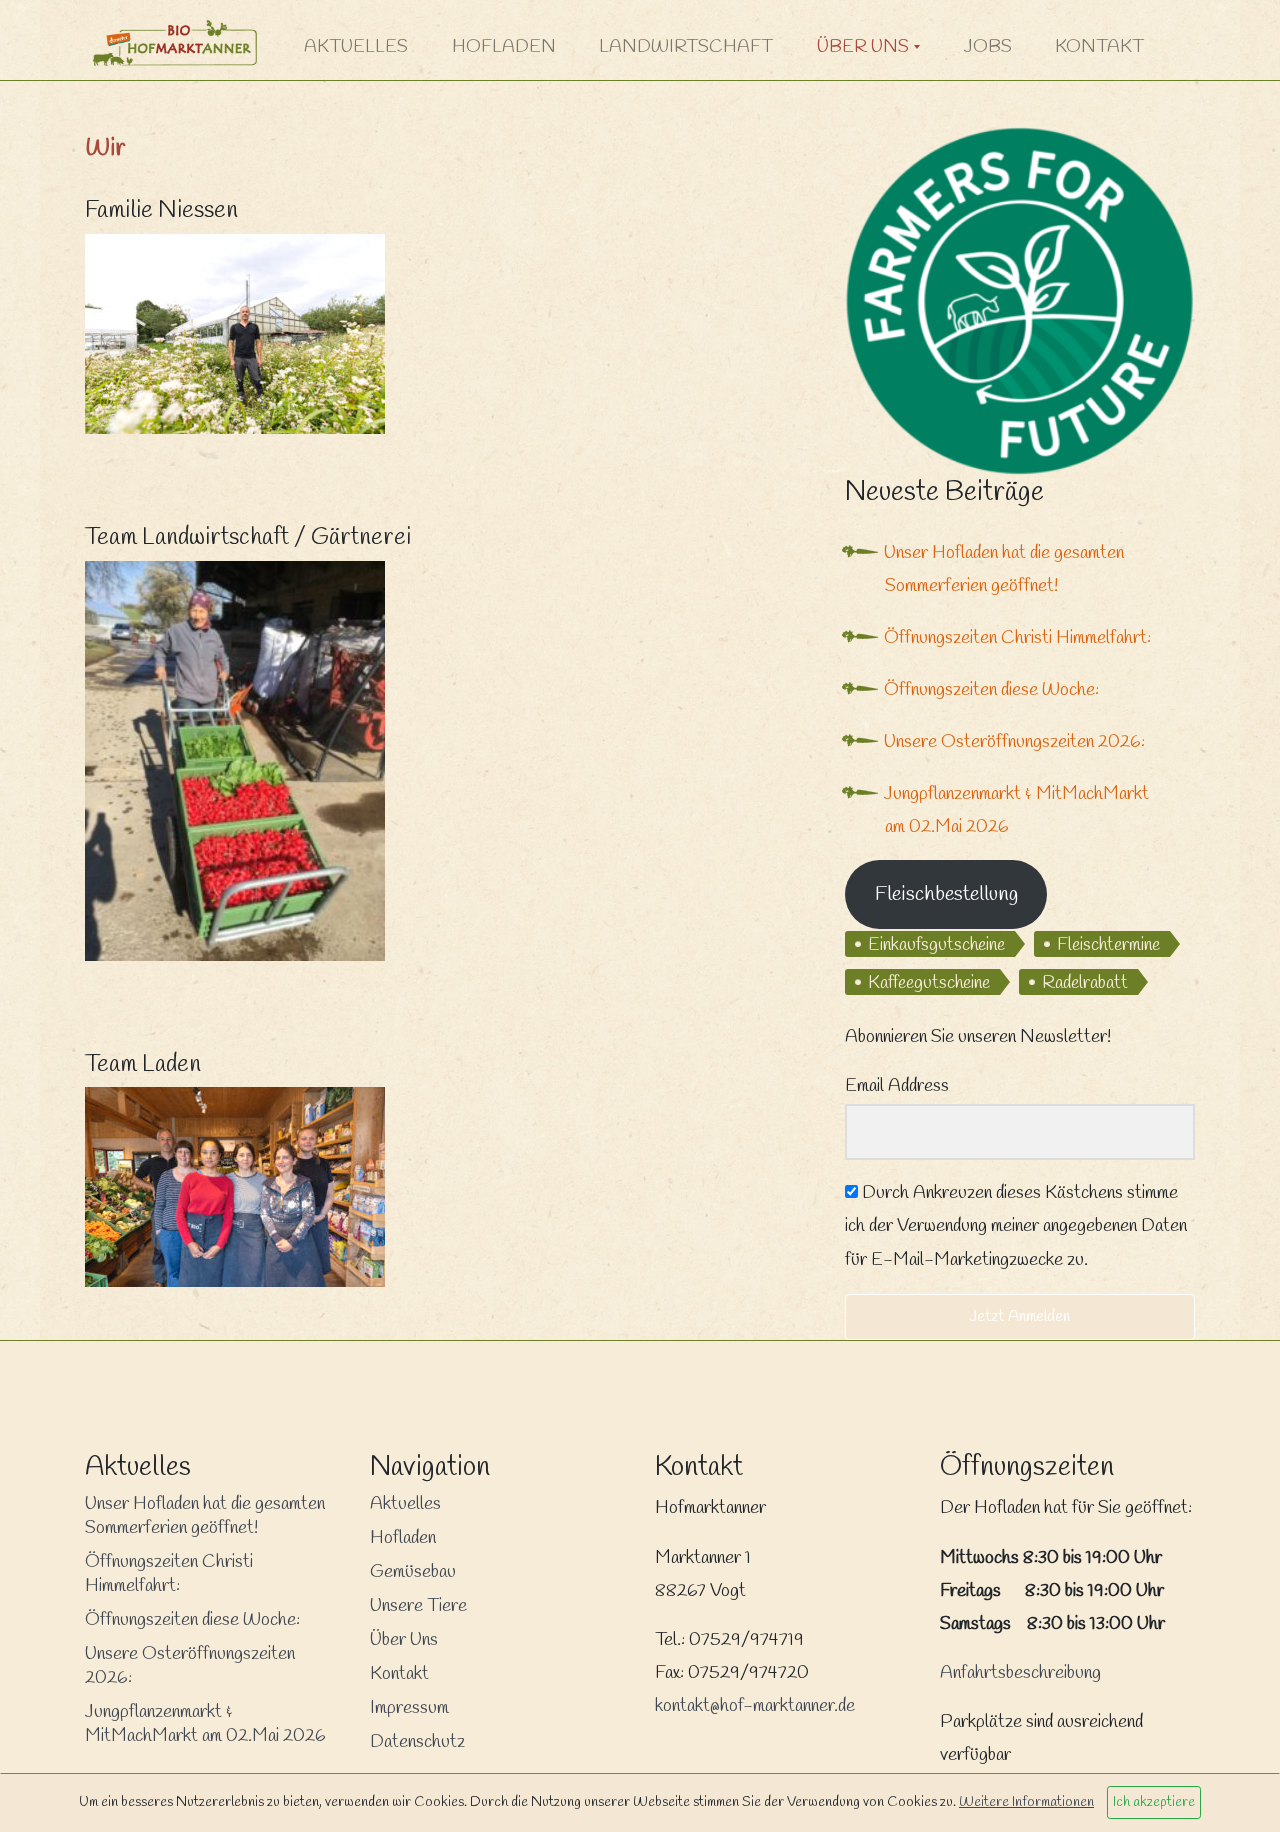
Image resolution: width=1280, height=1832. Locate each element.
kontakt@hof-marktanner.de (755, 1706)
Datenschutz (417, 1742)
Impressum (409, 1708)
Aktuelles (356, 47)
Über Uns (863, 47)
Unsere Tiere (418, 1606)
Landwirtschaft (686, 47)
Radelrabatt (1085, 983)
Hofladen (504, 47)
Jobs (988, 47)
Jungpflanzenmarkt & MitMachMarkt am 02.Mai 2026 (205, 1724)
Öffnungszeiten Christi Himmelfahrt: (1017, 638)
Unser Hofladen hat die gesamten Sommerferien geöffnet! (205, 1516)
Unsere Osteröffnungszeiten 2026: (1014, 742)
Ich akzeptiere (1154, 1802)
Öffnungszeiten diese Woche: (991, 690)
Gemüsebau (413, 1572)
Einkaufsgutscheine (936, 945)
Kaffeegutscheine (929, 983)
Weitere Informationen (1026, 1802)
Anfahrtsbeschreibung (1020, 1673)
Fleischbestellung (946, 894)
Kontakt (1099, 47)
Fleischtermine (1108, 945)
